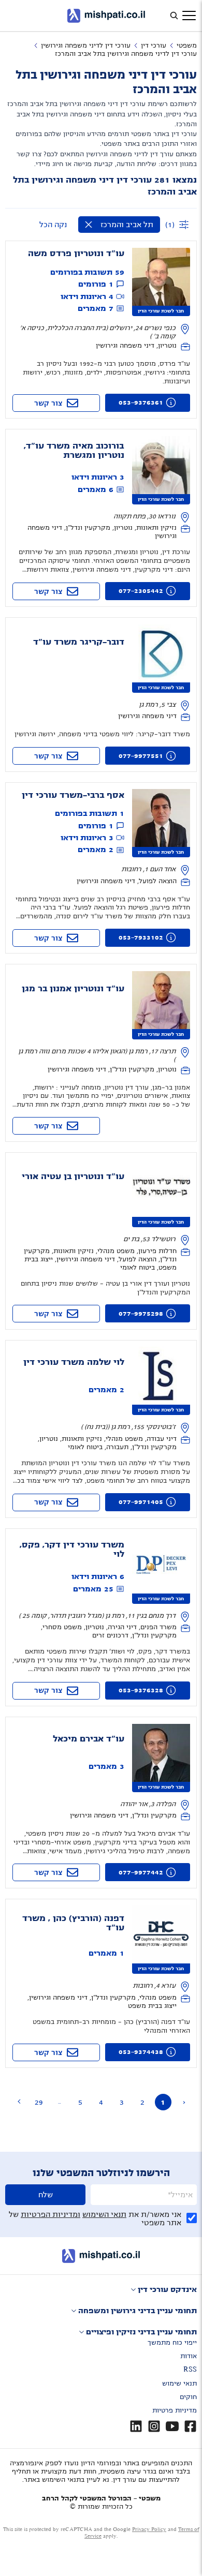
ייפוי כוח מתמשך (172, 2343)
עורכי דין (154, 46)
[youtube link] (172, 2426)
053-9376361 (141, 403)
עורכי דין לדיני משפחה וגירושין (86, 46)
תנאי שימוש (179, 2384)
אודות (189, 2356)
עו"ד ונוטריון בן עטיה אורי (73, 1177)
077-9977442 (141, 1872)
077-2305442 (141, 591)
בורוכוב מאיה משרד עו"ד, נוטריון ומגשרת (74, 451)
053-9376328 (141, 1690)
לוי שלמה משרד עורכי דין (74, 1362)
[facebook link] (190, 2426)
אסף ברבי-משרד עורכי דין (73, 795)
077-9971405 (141, 1502)
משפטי (187, 46)
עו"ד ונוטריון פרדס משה (76, 254)
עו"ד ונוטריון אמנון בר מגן (73, 989)
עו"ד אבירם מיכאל (89, 1739)
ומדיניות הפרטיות (51, 2214)
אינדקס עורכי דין (167, 2289)
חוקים (188, 2397)
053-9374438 (141, 2052)
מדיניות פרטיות (175, 2410)
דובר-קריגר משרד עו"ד (79, 642)
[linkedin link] (136, 2426)
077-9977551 (141, 756)
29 (39, 2102)
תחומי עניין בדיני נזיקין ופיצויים (141, 2332)
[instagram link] (154, 2426)
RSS (190, 2370)
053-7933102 (141, 937)
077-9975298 (141, 1314)
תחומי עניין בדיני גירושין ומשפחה (138, 2311)
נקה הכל (53, 225)
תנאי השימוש (104, 2214)
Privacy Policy (149, 2529)
